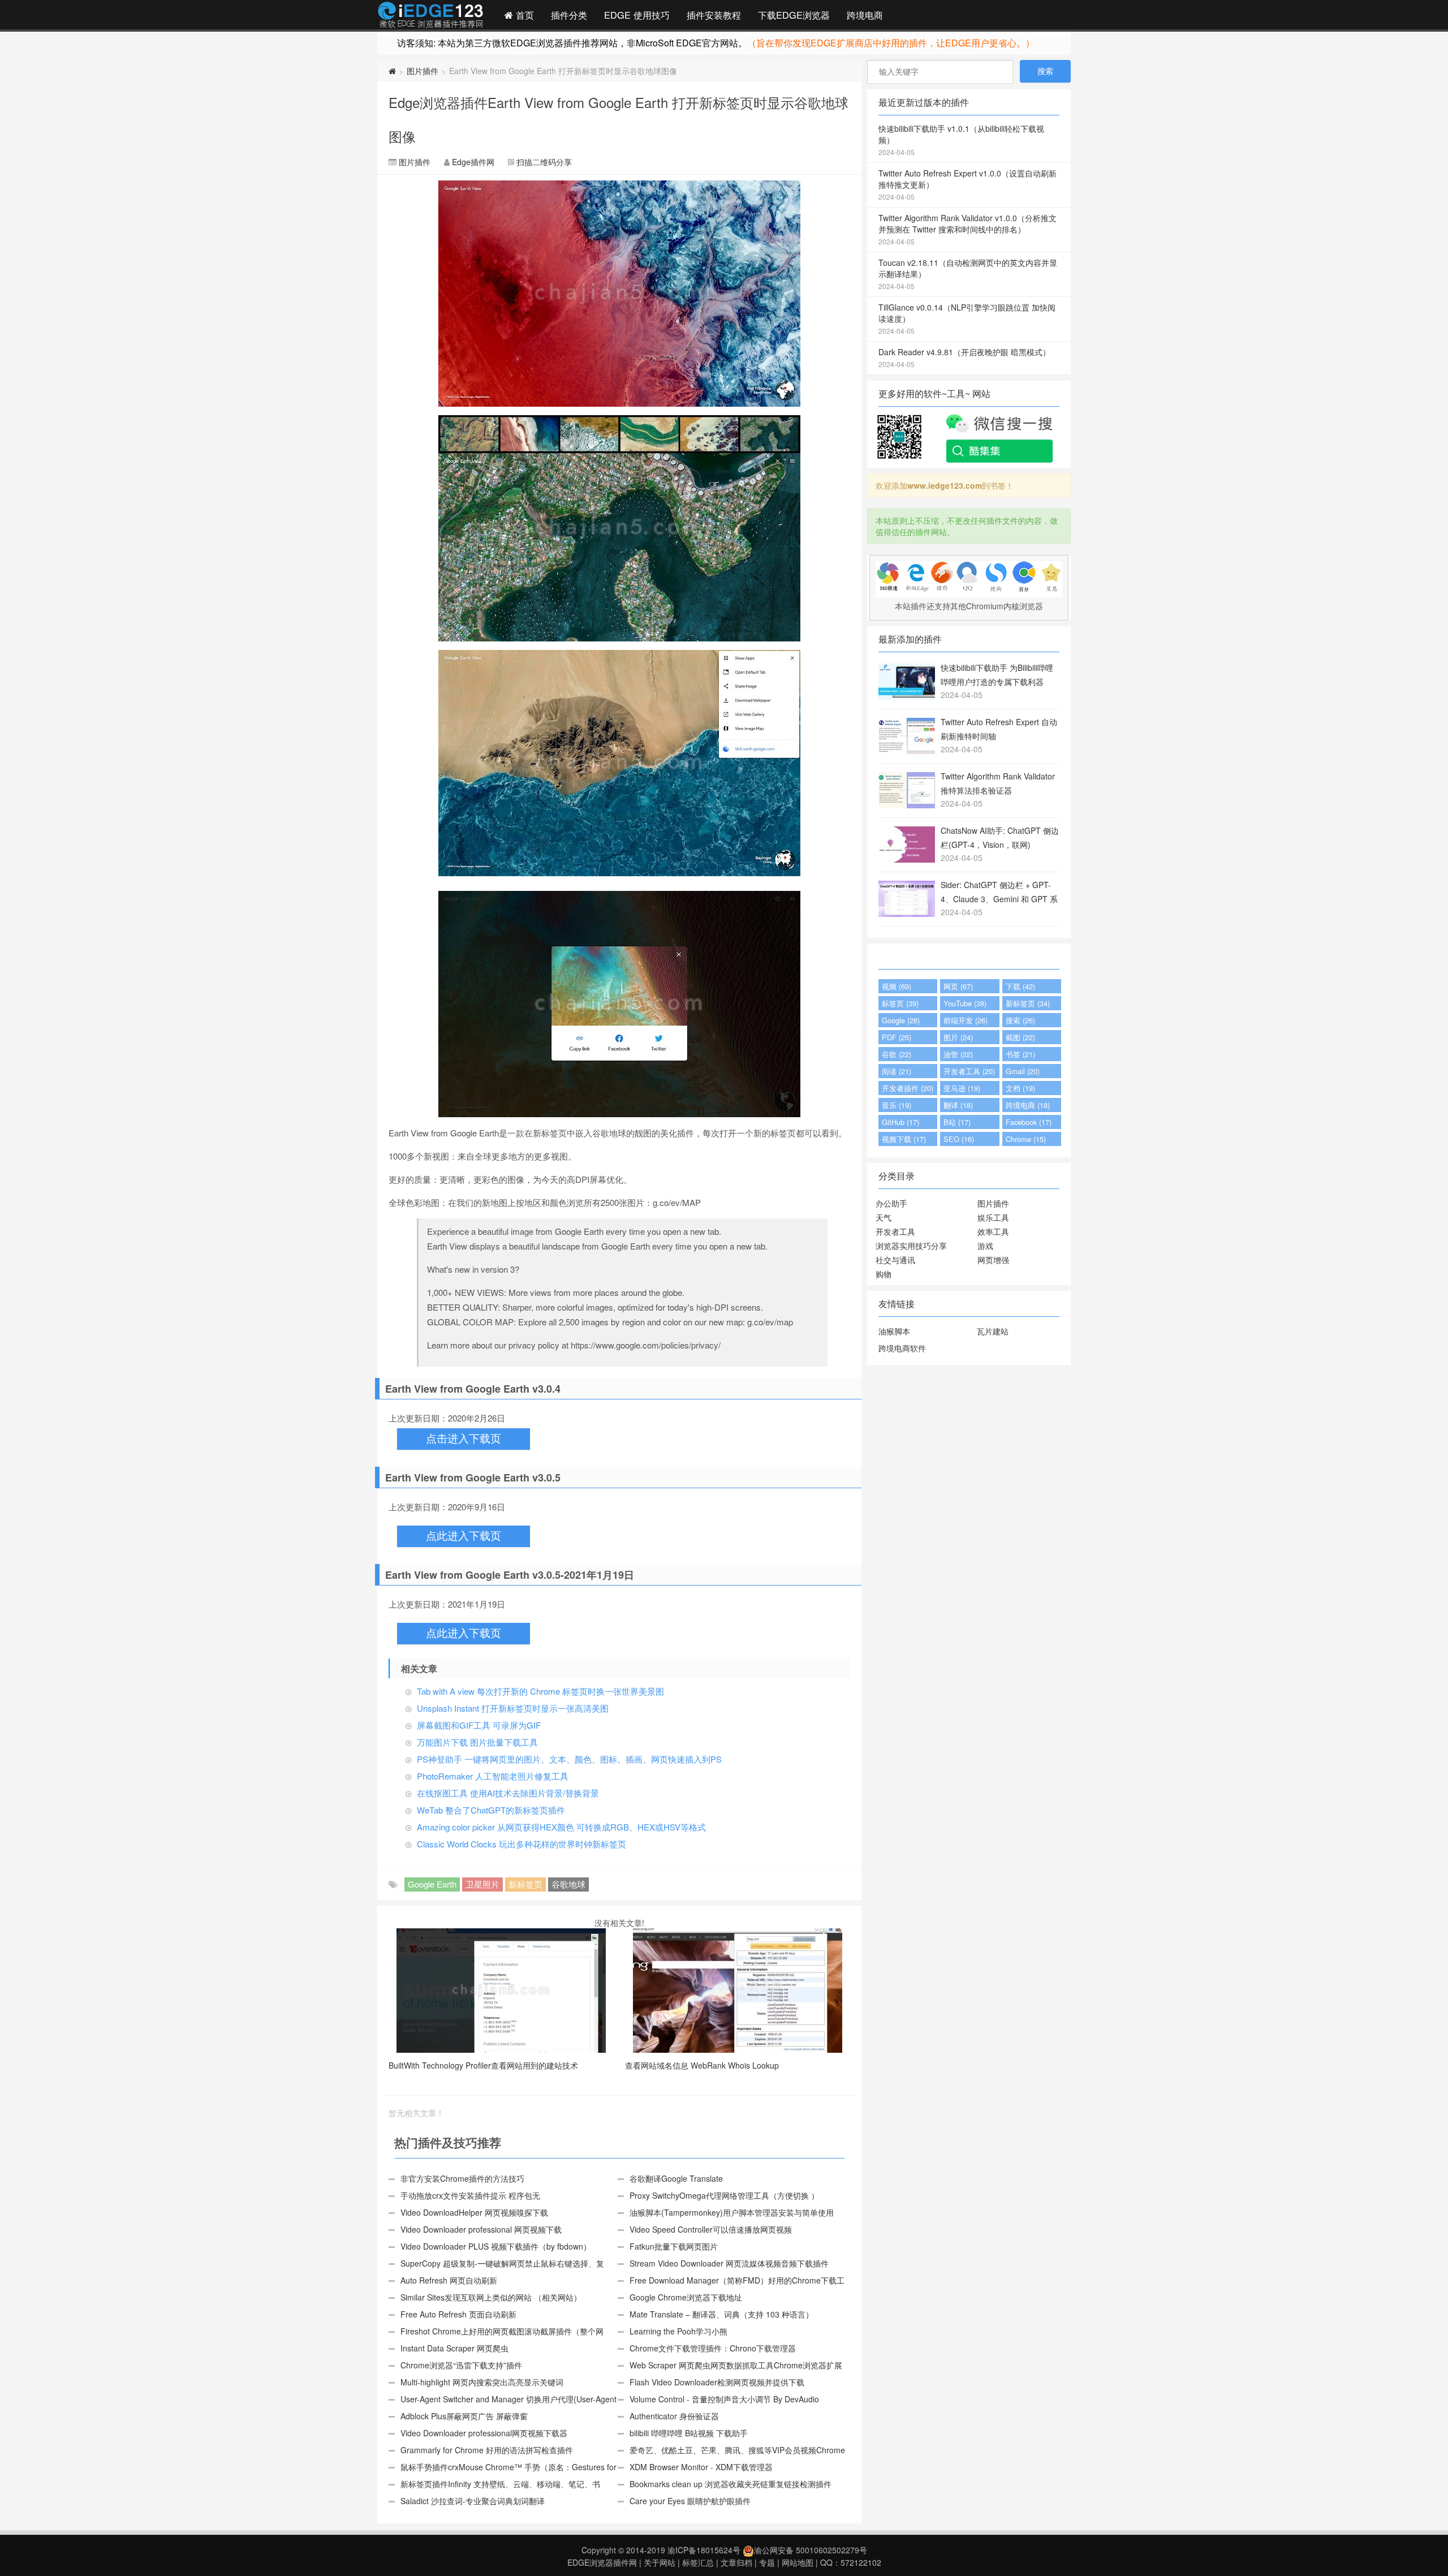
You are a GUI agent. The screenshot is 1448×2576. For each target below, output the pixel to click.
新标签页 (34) (1028, 1003)
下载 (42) (1020, 986)
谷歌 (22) (897, 1054)
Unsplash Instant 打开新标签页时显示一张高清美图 (513, 1708)
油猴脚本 (894, 1331)
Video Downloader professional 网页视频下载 (481, 2229)
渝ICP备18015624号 (704, 2550)
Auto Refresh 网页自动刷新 (449, 2280)
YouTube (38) (965, 1003)
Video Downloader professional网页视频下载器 (484, 2433)
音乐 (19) (897, 1105)
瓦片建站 (993, 1331)
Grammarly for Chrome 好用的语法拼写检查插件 (487, 2450)
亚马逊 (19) (962, 1088)
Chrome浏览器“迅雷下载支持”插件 (461, 2365)
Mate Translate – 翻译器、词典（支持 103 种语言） (721, 2314)
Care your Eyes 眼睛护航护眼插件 (690, 2501)
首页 (523, 15)
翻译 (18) (958, 1105)
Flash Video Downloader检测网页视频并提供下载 (717, 2382)
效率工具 (993, 1231)
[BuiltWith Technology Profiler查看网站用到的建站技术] (501, 1989)
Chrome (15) (1026, 1139)
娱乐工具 (993, 1217)
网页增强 (993, 1260)
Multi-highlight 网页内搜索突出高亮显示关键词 (482, 2382)
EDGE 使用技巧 (637, 15)
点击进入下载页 (464, 1439)
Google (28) (901, 1020)
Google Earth (432, 1884)
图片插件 (423, 71)
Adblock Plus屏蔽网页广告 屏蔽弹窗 (464, 2416)
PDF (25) (897, 1037)
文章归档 (736, 2562)
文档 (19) (1020, 1088)
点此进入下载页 (464, 1536)
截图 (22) (1020, 1037)
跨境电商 (865, 15)
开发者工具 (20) (969, 1071)
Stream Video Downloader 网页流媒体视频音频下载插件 (729, 2263)
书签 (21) (1020, 1054)
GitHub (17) (900, 1122)
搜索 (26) (1020, 1020)
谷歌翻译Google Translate (676, 2178)
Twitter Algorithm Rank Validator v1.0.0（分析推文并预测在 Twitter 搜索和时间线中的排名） (968, 229)
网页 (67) (958, 986)
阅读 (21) (897, 1071)
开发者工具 (895, 1231)
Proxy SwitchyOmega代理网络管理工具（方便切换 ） (724, 2195)
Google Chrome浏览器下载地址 (686, 2297)
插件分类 (569, 15)
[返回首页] (392, 71)
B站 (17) (957, 1122)
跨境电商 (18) (1028, 1105)
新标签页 (525, 1884)
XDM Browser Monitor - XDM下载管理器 (701, 2467)
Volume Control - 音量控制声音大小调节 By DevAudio (724, 2399)
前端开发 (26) (966, 1020)
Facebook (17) (1029, 1122)
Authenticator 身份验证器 (674, 2416)
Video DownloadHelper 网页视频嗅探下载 (474, 2212)
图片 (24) (958, 1037)
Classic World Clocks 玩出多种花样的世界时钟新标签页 (522, 1844)
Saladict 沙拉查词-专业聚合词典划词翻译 (473, 2501)
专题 (767, 2562)
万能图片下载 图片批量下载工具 (477, 1742)
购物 (884, 1274)
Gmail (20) (1023, 1071)
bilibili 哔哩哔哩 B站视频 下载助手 (689, 2433)
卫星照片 (482, 1884)
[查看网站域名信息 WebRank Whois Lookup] (738, 1989)
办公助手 (891, 1203)
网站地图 (798, 2562)
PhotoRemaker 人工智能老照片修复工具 (493, 1776)
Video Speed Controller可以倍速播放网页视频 (711, 2229)
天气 (884, 1217)
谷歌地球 (568, 1884)
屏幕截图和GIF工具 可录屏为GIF (479, 1725)
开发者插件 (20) (908, 1088)
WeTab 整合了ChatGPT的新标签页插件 (491, 1810)
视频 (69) (897, 986)
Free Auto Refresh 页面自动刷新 (458, 2314)
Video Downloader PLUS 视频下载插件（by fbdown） (496, 2246)
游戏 (985, 1246)
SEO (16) (959, 1139)
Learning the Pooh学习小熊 (678, 2331)
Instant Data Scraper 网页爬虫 (454, 2348)
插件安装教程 (714, 15)
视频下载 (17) (904, 1139)
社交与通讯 (895, 1260)
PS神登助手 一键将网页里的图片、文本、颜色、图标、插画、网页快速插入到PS (569, 1759)
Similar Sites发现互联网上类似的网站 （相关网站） (491, 2297)
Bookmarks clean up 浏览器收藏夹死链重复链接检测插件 (731, 2484)
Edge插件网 (430, 16)
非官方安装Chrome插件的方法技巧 (462, 2178)
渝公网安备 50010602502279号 (811, 2550)
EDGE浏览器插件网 (602, 2562)
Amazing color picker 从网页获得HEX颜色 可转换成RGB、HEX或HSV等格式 (561, 1827)
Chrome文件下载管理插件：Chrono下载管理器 (713, 2348)
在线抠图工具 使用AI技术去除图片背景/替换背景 (508, 1793)
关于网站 (660, 2562)
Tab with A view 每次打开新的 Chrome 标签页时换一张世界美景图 (540, 1691)
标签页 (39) (900, 1003)
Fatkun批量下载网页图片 (674, 2246)
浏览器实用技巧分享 (911, 1246)
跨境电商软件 (902, 1348)
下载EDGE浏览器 (794, 15)
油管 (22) (958, 1054)
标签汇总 (698, 2562)
